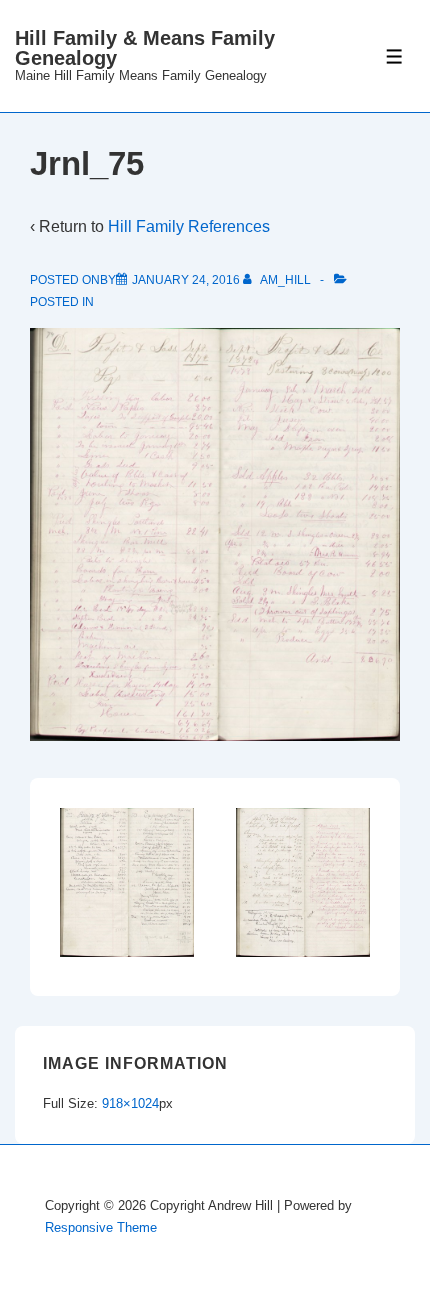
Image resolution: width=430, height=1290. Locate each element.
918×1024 (130, 1103)
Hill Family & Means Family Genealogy (145, 48)
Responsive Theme (101, 1227)
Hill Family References (189, 226)
